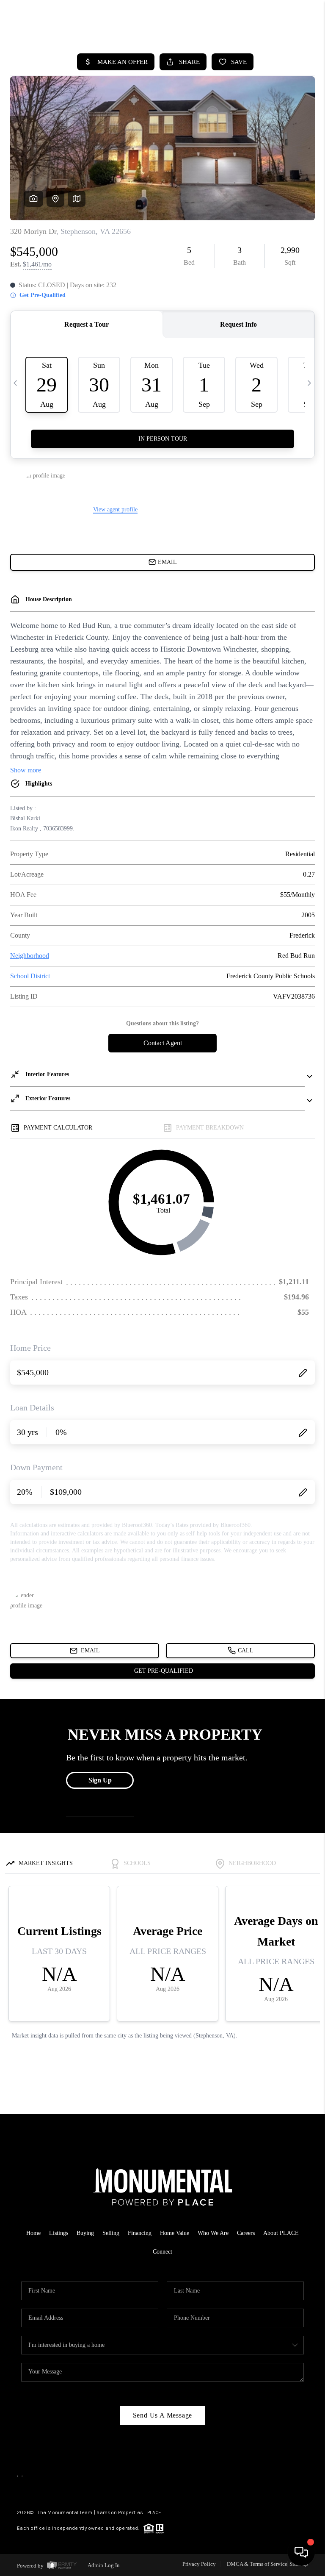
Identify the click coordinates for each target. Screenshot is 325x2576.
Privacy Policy (199, 2564)
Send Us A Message (163, 2415)
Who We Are (213, 2233)
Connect (162, 2252)
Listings (59, 2233)
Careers (246, 2233)
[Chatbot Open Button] (301, 2552)
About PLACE (281, 2233)
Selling (111, 2233)
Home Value (175, 2233)
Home (33, 2233)
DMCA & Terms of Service (257, 2564)
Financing (140, 2233)
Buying (85, 2233)
